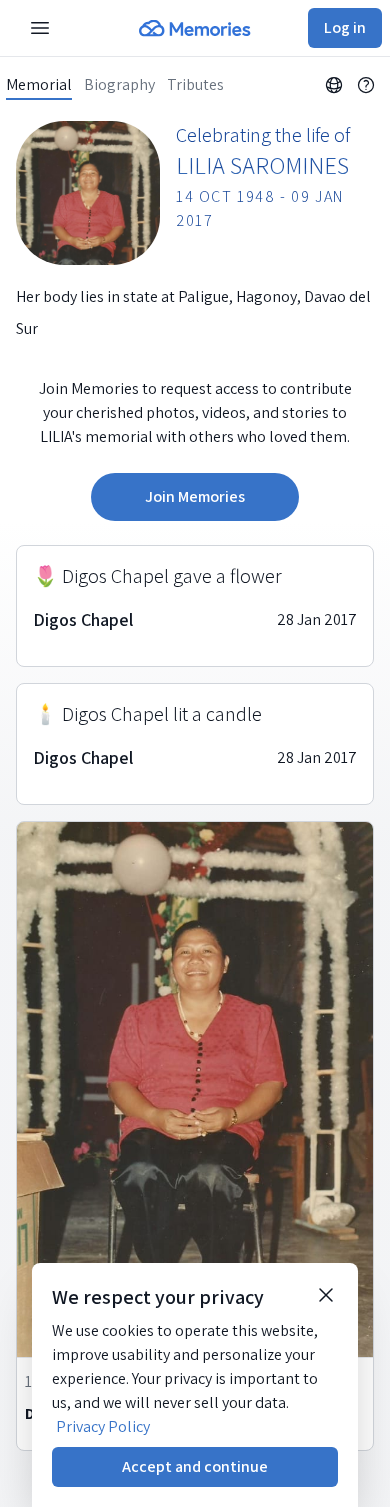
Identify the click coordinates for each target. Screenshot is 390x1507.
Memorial (39, 85)
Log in (345, 27)
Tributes (195, 85)
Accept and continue (195, 1466)
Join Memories (195, 496)
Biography (119, 85)
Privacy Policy (103, 1426)
